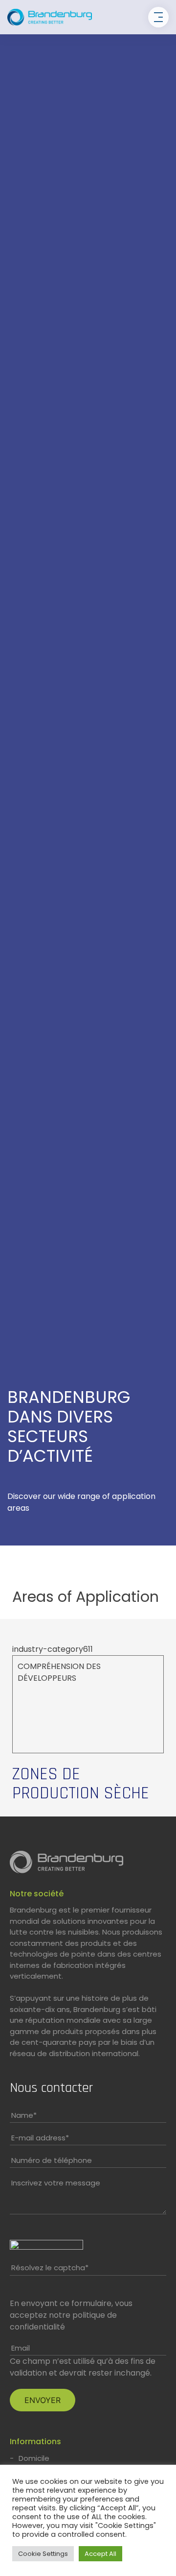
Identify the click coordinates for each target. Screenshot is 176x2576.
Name (24, 2115)
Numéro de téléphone (52, 2160)
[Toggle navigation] (158, 17)
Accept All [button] (100, 2554)
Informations (35, 2441)
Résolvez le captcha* (50, 2268)
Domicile (34, 2458)
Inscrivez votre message (56, 2183)
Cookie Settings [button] (43, 2554)
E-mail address (40, 2138)
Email (21, 2348)
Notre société (37, 1894)
